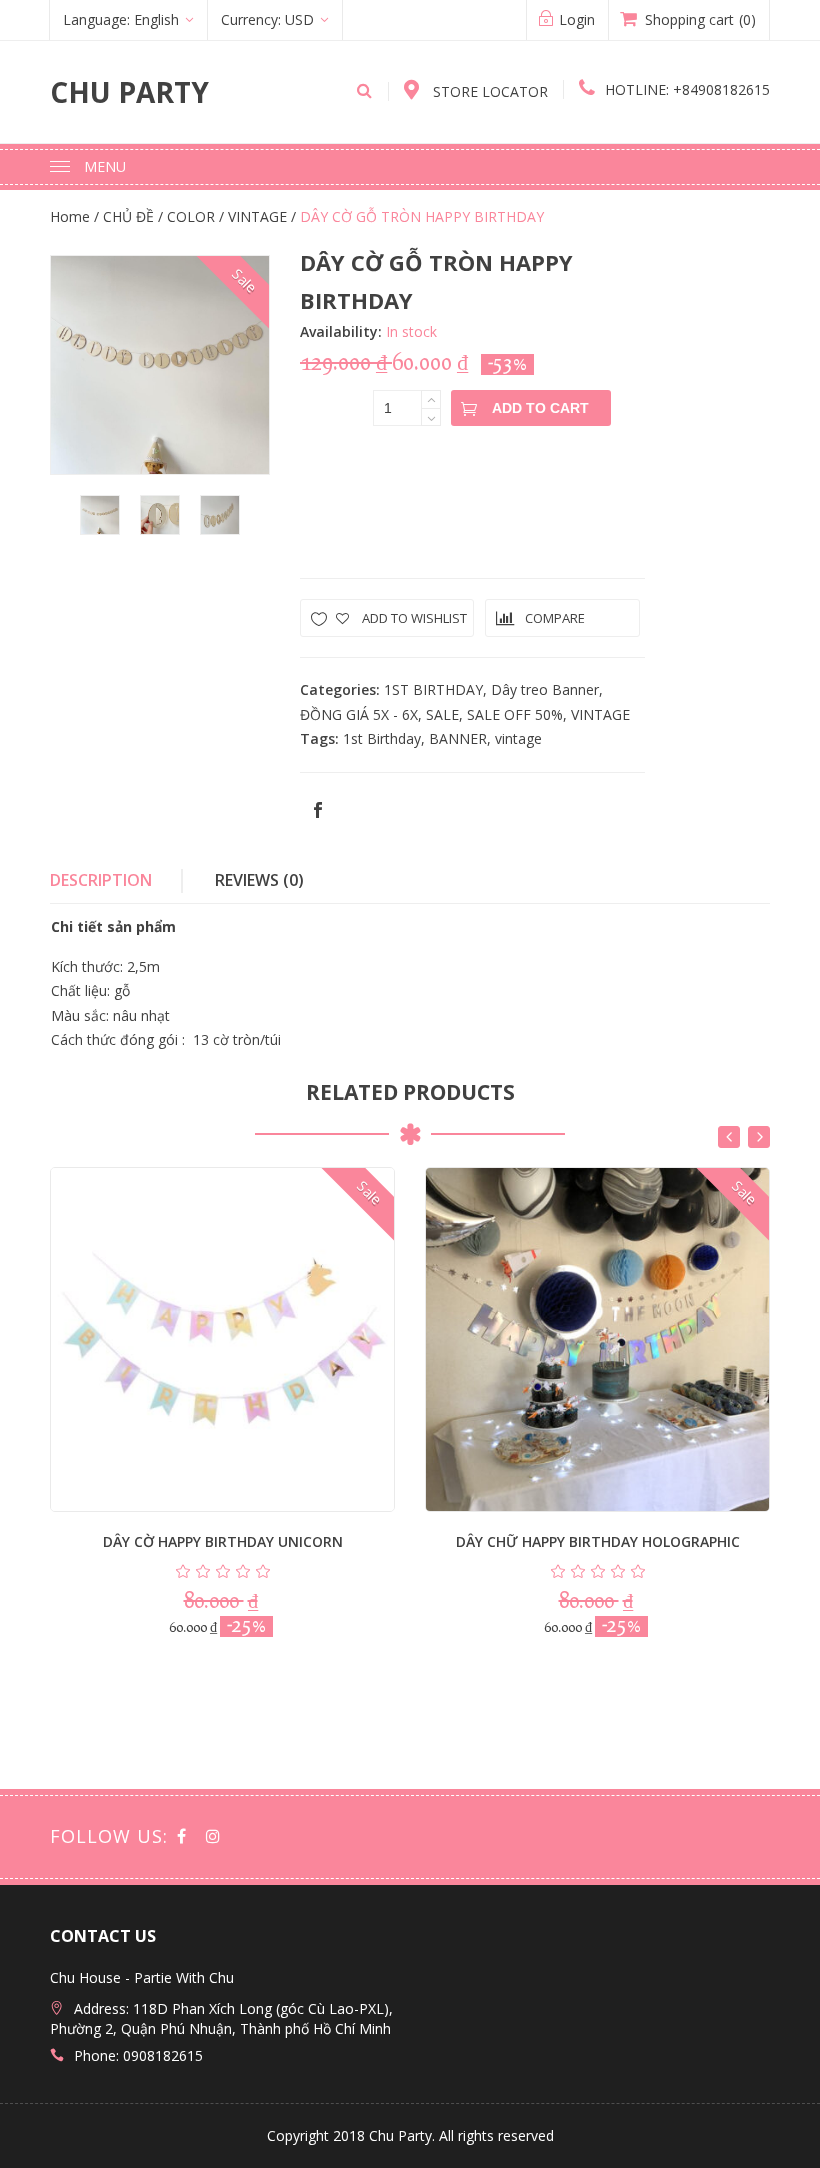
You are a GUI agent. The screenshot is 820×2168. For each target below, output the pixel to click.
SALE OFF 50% (515, 714)
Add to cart (540, 408)
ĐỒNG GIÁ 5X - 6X (359, 714)
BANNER (458, 738)
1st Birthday (382, 738)
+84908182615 (687, 89)
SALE (442, 714)
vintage (518, 738)
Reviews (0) (259, 880)
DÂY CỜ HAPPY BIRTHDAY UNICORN (223, 1541)
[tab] (116, 881)
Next (759, 1137)
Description (101, 880)
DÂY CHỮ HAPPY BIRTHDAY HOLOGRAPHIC (598, 1541)
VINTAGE (600, 714)
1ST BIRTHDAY (433, 689)
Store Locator (488, 91)
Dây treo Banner (545, 689)
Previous (729, 1137)
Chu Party (129, 92)
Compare (555, 618)
